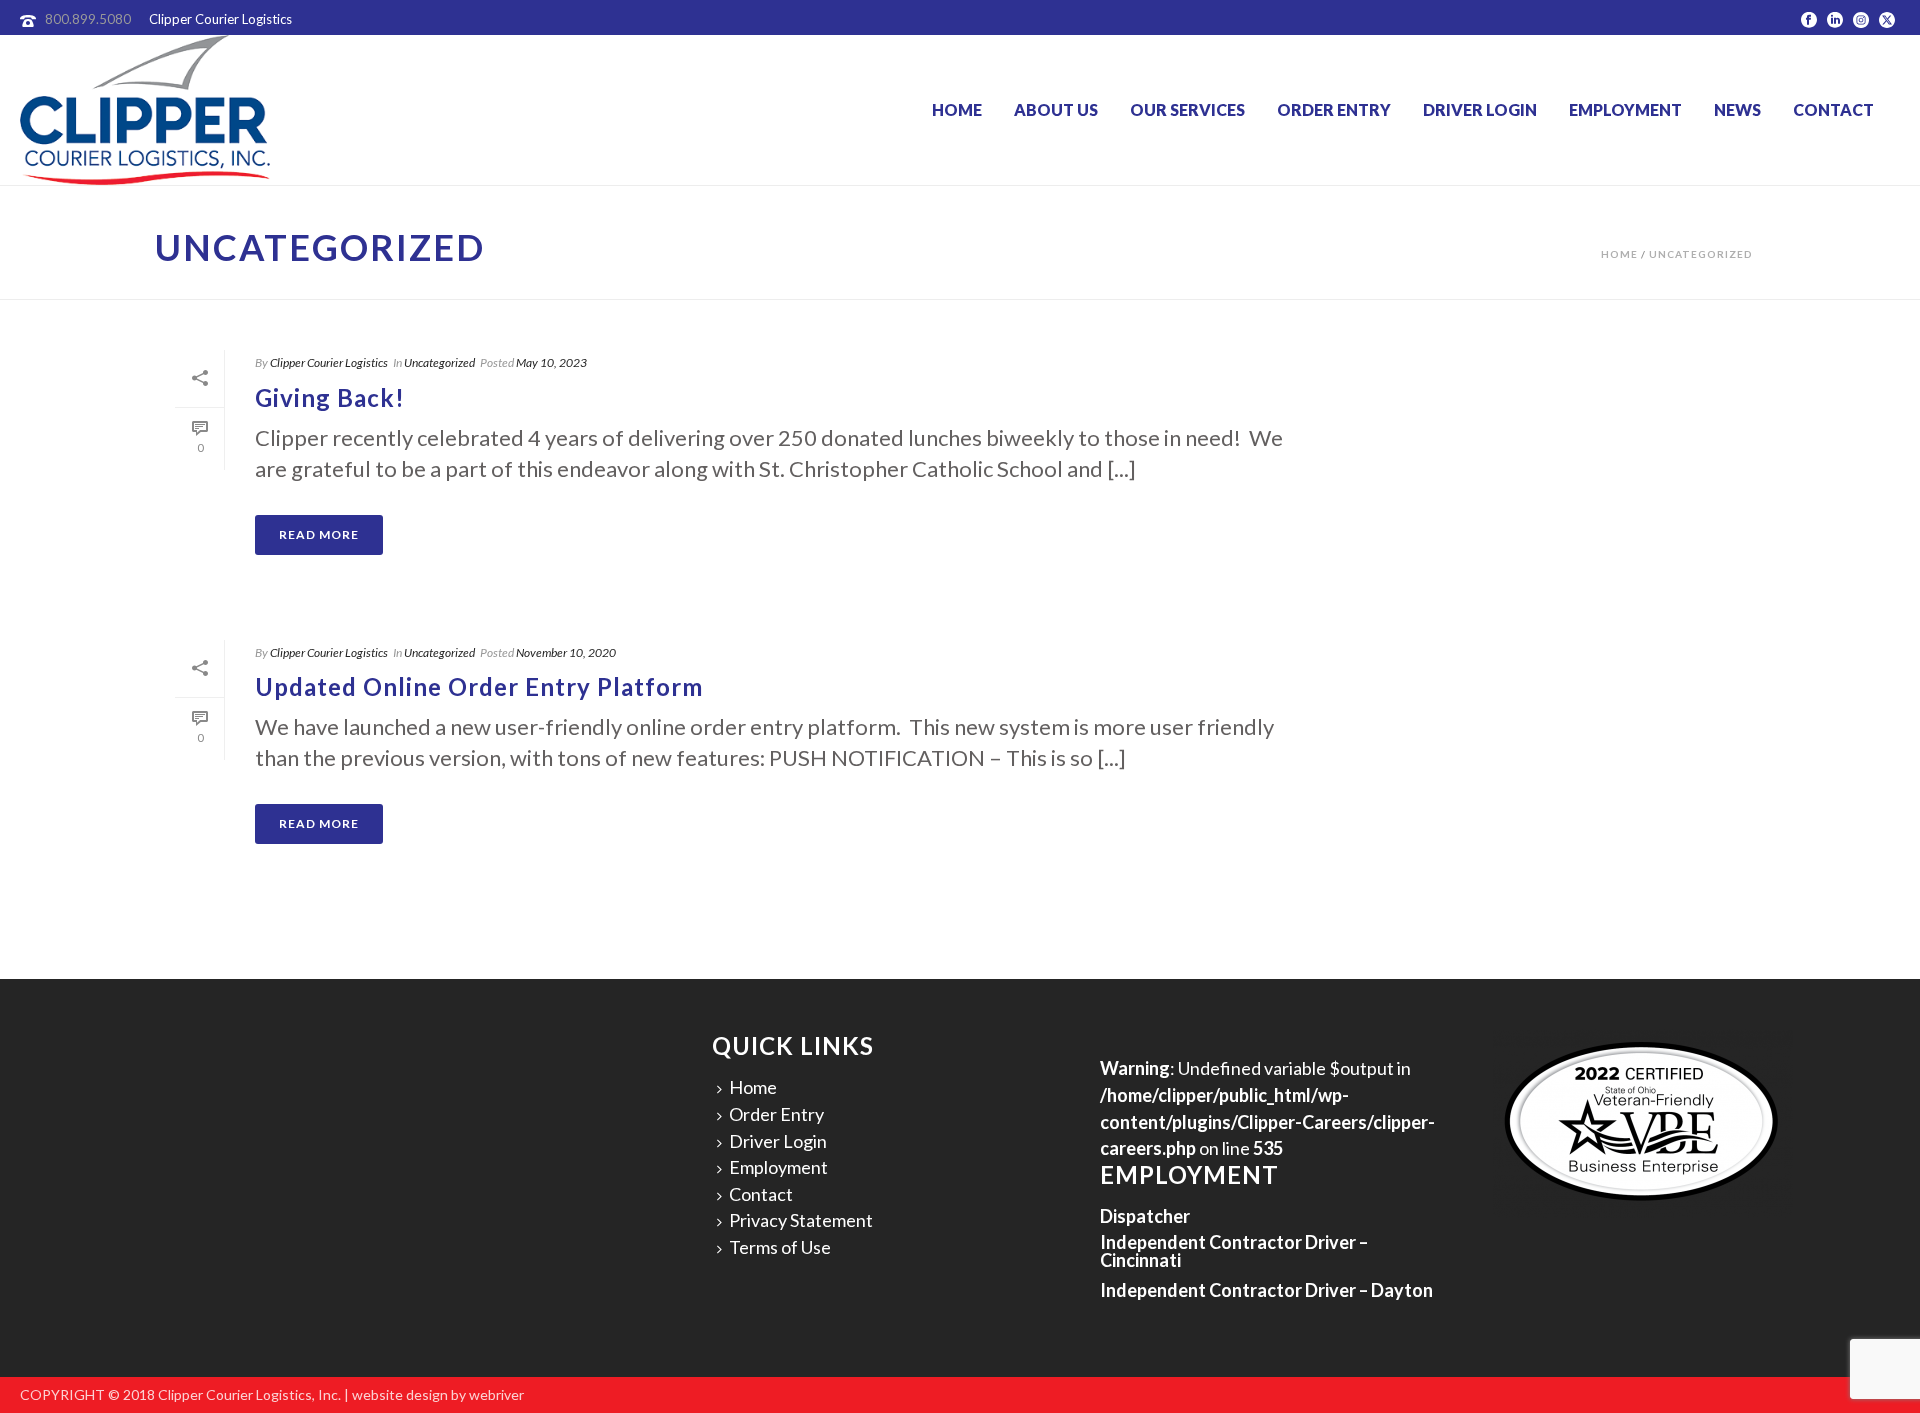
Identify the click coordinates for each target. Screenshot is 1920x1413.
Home (957, 109)
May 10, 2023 (551, 362)
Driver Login (1480, 109)
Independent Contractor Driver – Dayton (1266, 1290)
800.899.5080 (88, 19)
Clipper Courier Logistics (329, 362)
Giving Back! (330, 397)
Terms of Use (780, 1247)
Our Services (1187, 109)
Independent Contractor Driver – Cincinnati (1234, 1251)
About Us (1056, 109)
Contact (1833, 109)
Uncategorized (1701, 254)
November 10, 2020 (566, 652)
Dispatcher (1145, 1216)
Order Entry (1334, 109)
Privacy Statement (801, 1220)
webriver (496, 1394)
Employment (1625, 109)
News (1737, 109)
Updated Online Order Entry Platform (479, 686)
